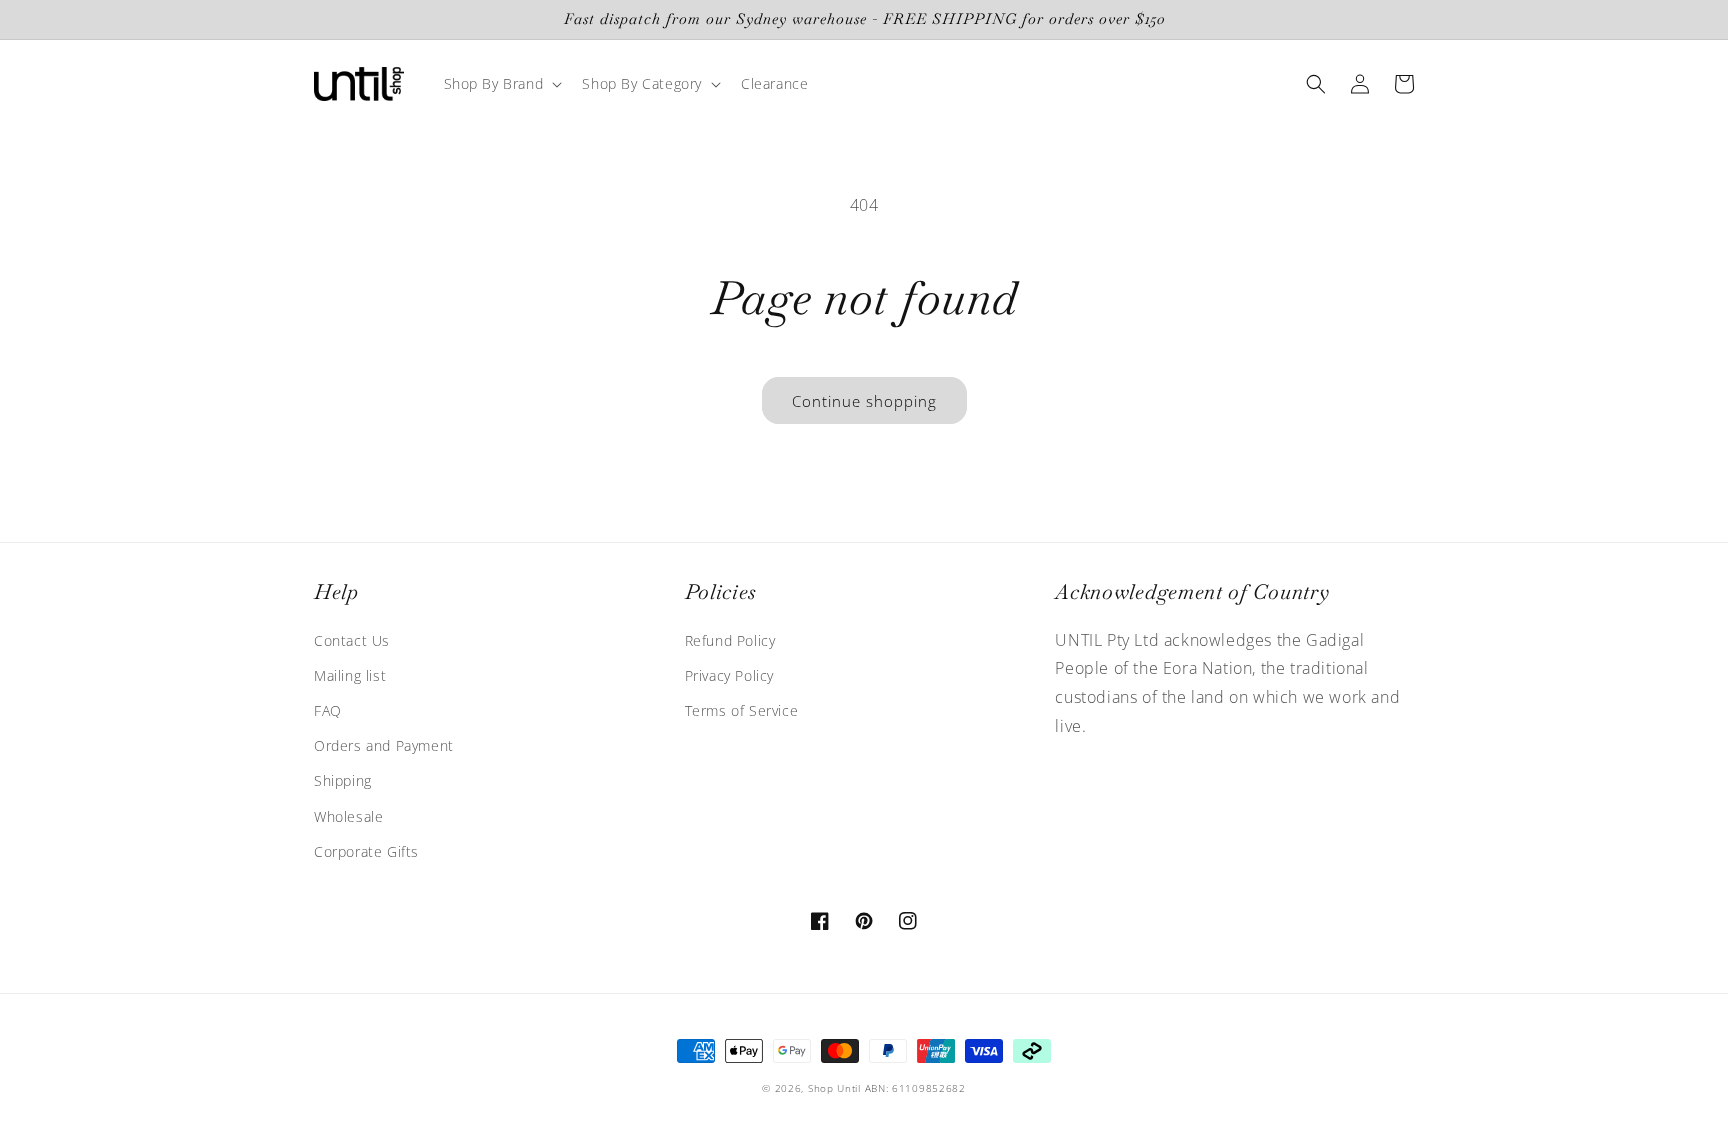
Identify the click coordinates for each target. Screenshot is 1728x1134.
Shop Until (834, 1088)
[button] (501, 84)
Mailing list (350, 675)
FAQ (328, 710)
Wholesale (348, 816)
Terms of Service (742, 710)
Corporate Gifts (366, 851)
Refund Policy (730, 640)
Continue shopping (864, 401)
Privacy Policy (729, 675)
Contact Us (352, 640)
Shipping (343, 780)
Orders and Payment (384, 745)
